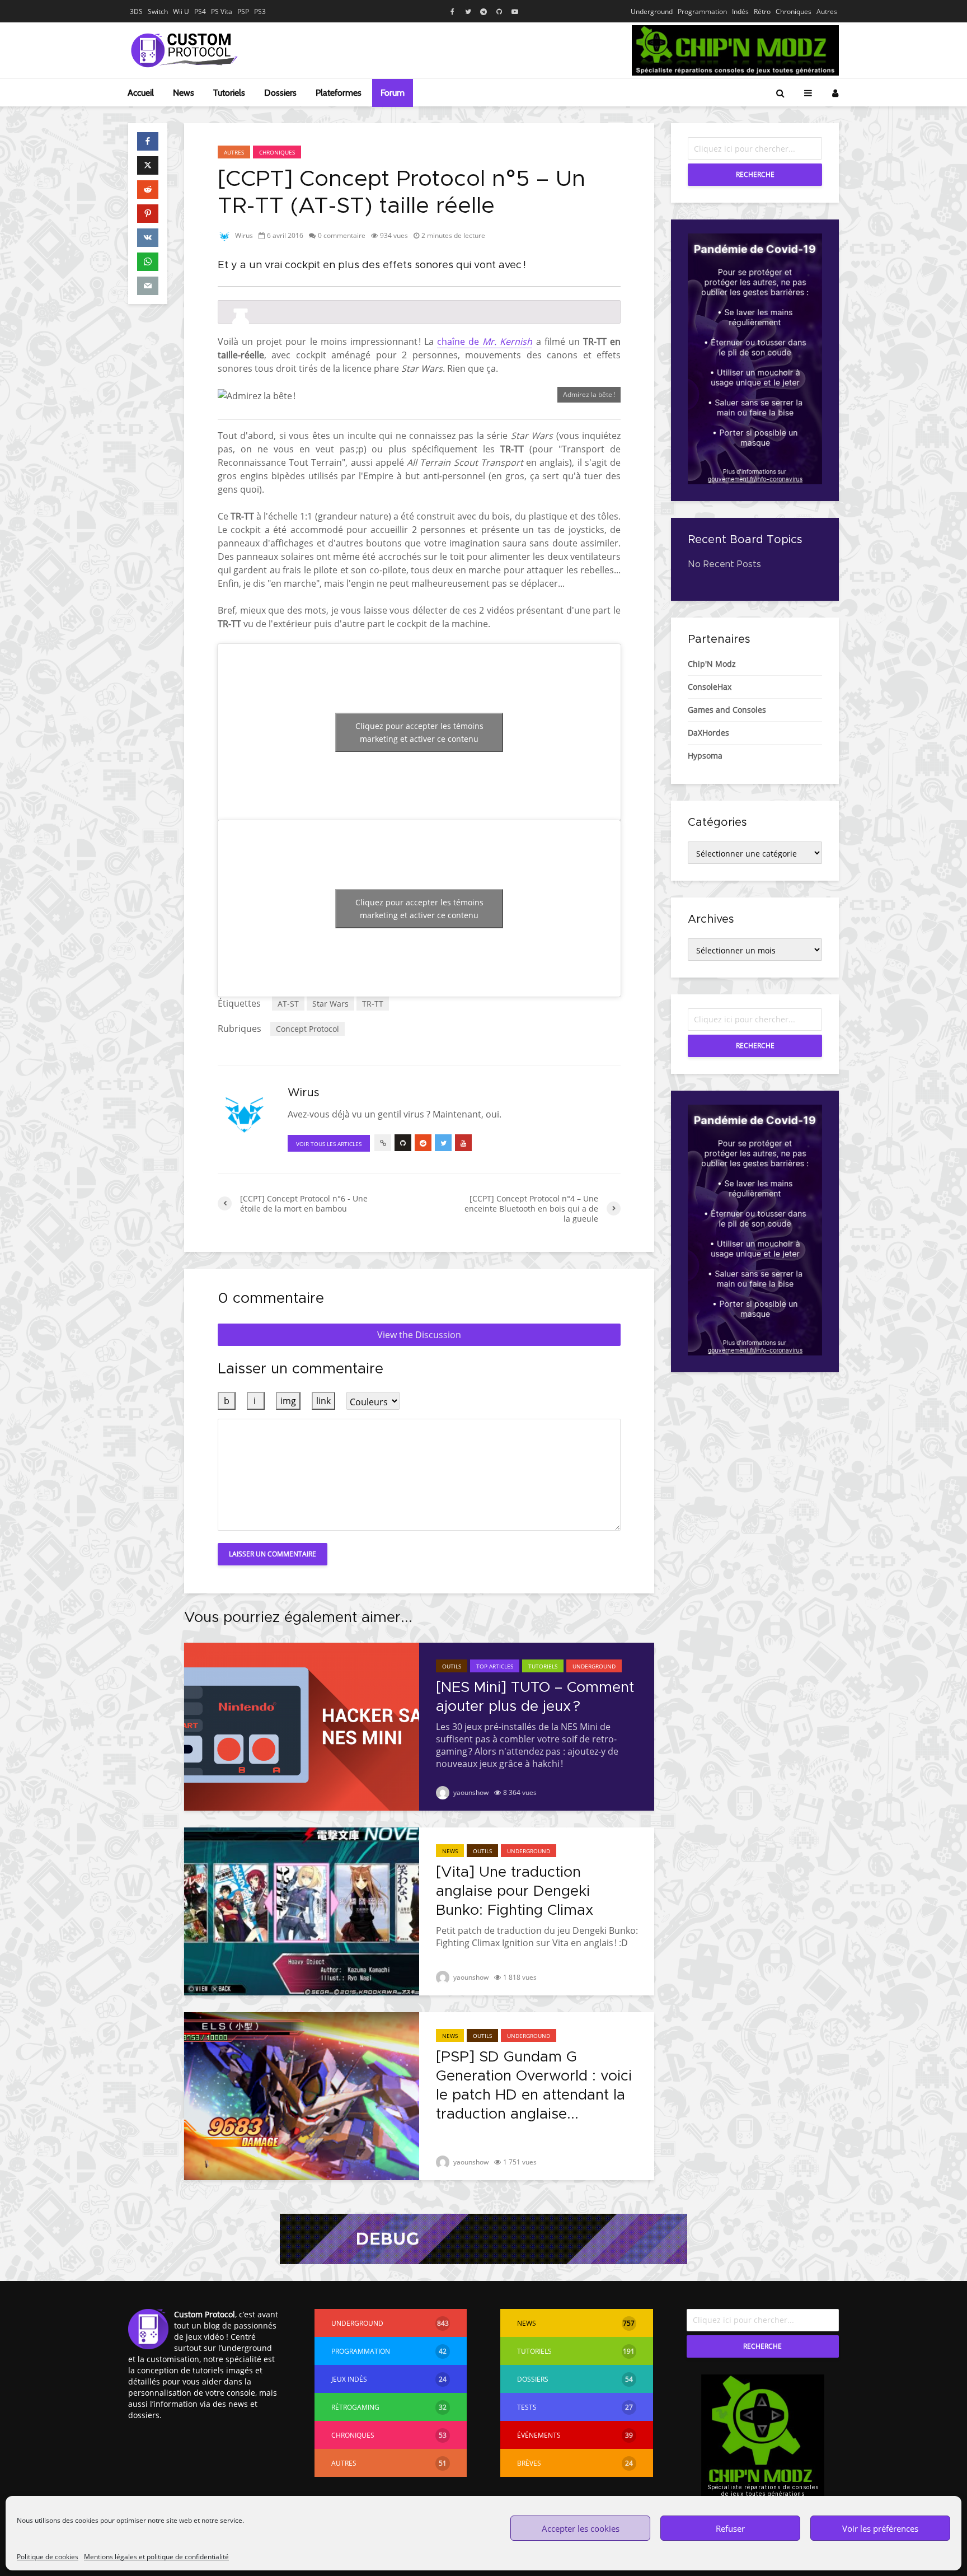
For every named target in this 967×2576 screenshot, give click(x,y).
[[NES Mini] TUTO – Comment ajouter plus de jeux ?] (302, 1726)
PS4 (200, 11)
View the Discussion (419, 1335)
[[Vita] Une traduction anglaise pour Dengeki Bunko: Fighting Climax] (302, 1910)
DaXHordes (708, 733)
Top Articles (495, 1666)
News (184, 93)
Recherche (755, 174)
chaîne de (485, 342)
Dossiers (280, 93)
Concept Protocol (308, 1029)
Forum (393, 93)
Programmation (702, 11)
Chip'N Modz (712, 664)
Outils (452, 1666)
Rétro (762, 11)
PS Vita (222, 11)
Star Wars (330, 1004)
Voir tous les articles (329, 1144)
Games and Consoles (727, 710)
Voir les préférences (880, 2528)
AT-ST (288, 1004)
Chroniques (794, 11)
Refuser (730, 2528)
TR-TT (373, 1004)
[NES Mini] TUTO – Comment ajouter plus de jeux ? (535, 1697)
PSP (243, 11)
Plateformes (339, 93)
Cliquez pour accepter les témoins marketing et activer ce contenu (419, 732)
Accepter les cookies (581, 2528)
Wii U (181, 11)
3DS (136, 11)
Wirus (243, 235)
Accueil (141, 93)
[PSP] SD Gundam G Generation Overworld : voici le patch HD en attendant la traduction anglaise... (534, 2086)
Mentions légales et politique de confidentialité (156, 2557)
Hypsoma (705, 756)
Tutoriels (229, 93)
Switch (158, 11)
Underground (652, 11)
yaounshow (470, 1792)
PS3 (260, 11)
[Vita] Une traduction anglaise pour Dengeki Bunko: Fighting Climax (515, 1891)
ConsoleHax (710, 687)
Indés (740, 11)
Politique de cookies (48, 2557)
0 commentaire (342, 235)
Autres (827, 11)
